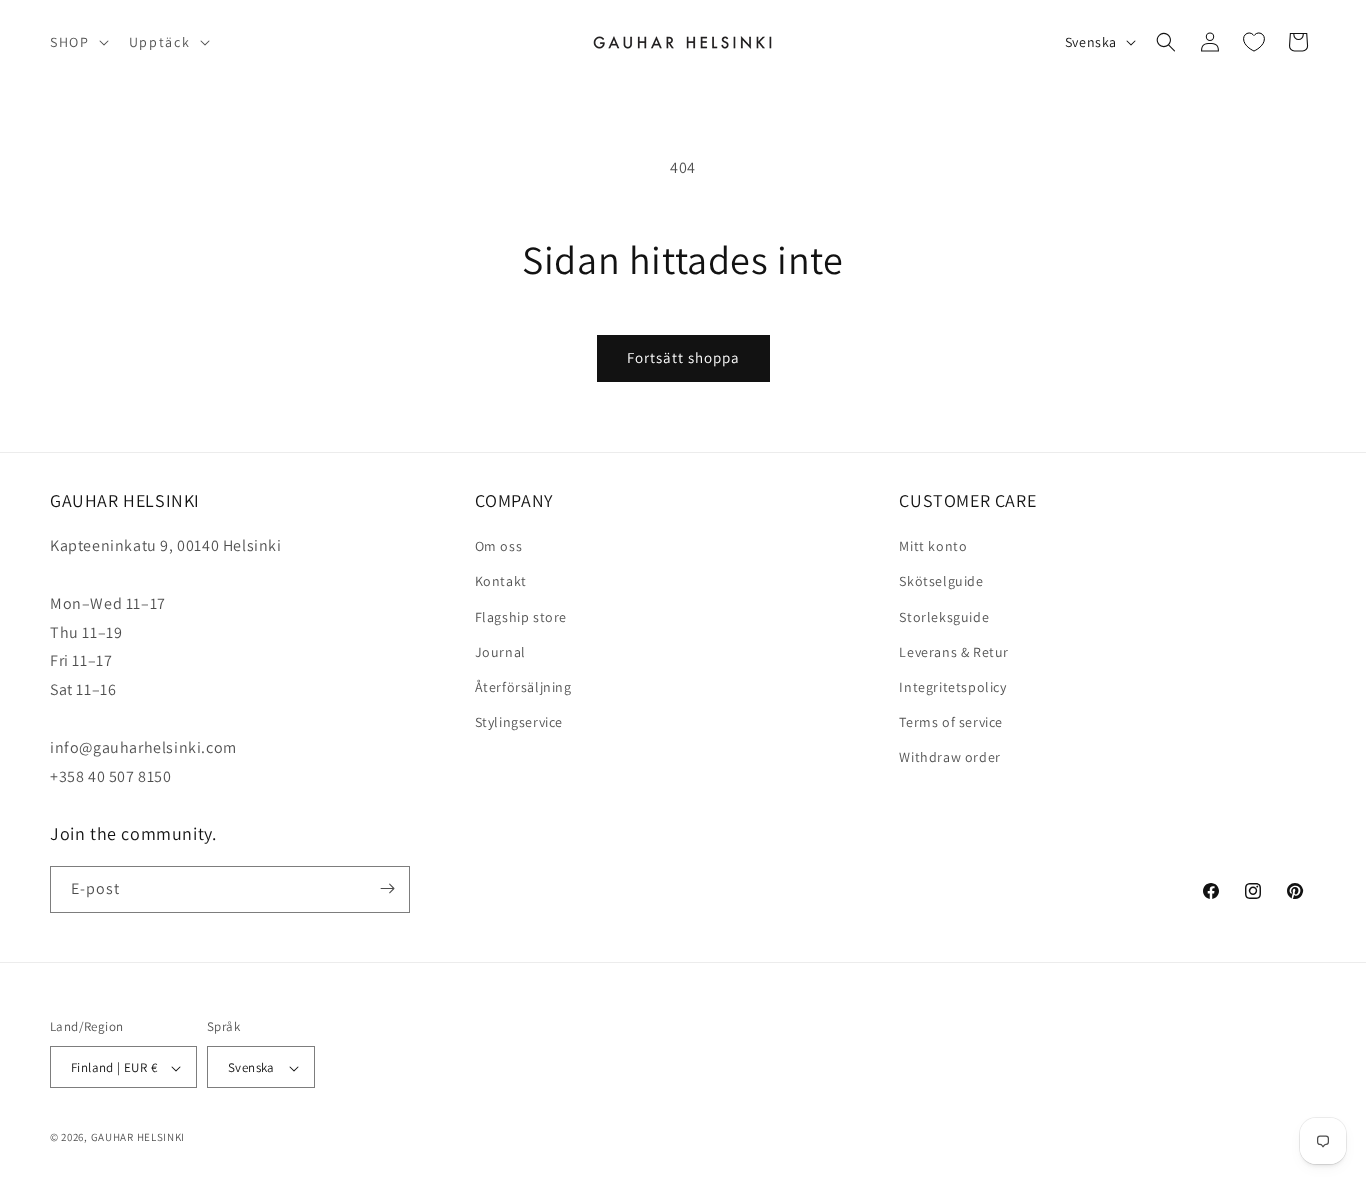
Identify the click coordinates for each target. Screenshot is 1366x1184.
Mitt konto (933, 547)
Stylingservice (519, 722)
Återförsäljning (523, 687)
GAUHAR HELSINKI (138, 1138)
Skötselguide (941, 582)
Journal (500, 652)
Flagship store (521, 617)
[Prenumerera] (387, 888)
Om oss (499, 547)
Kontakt (501, 582)
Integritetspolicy (952, 687)
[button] (77, 42)
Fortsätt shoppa (683, 357)
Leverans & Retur (954, 652)
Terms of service (951, 722)
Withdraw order (949, 758)
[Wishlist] (1254, 42)
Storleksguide (944, 617)
